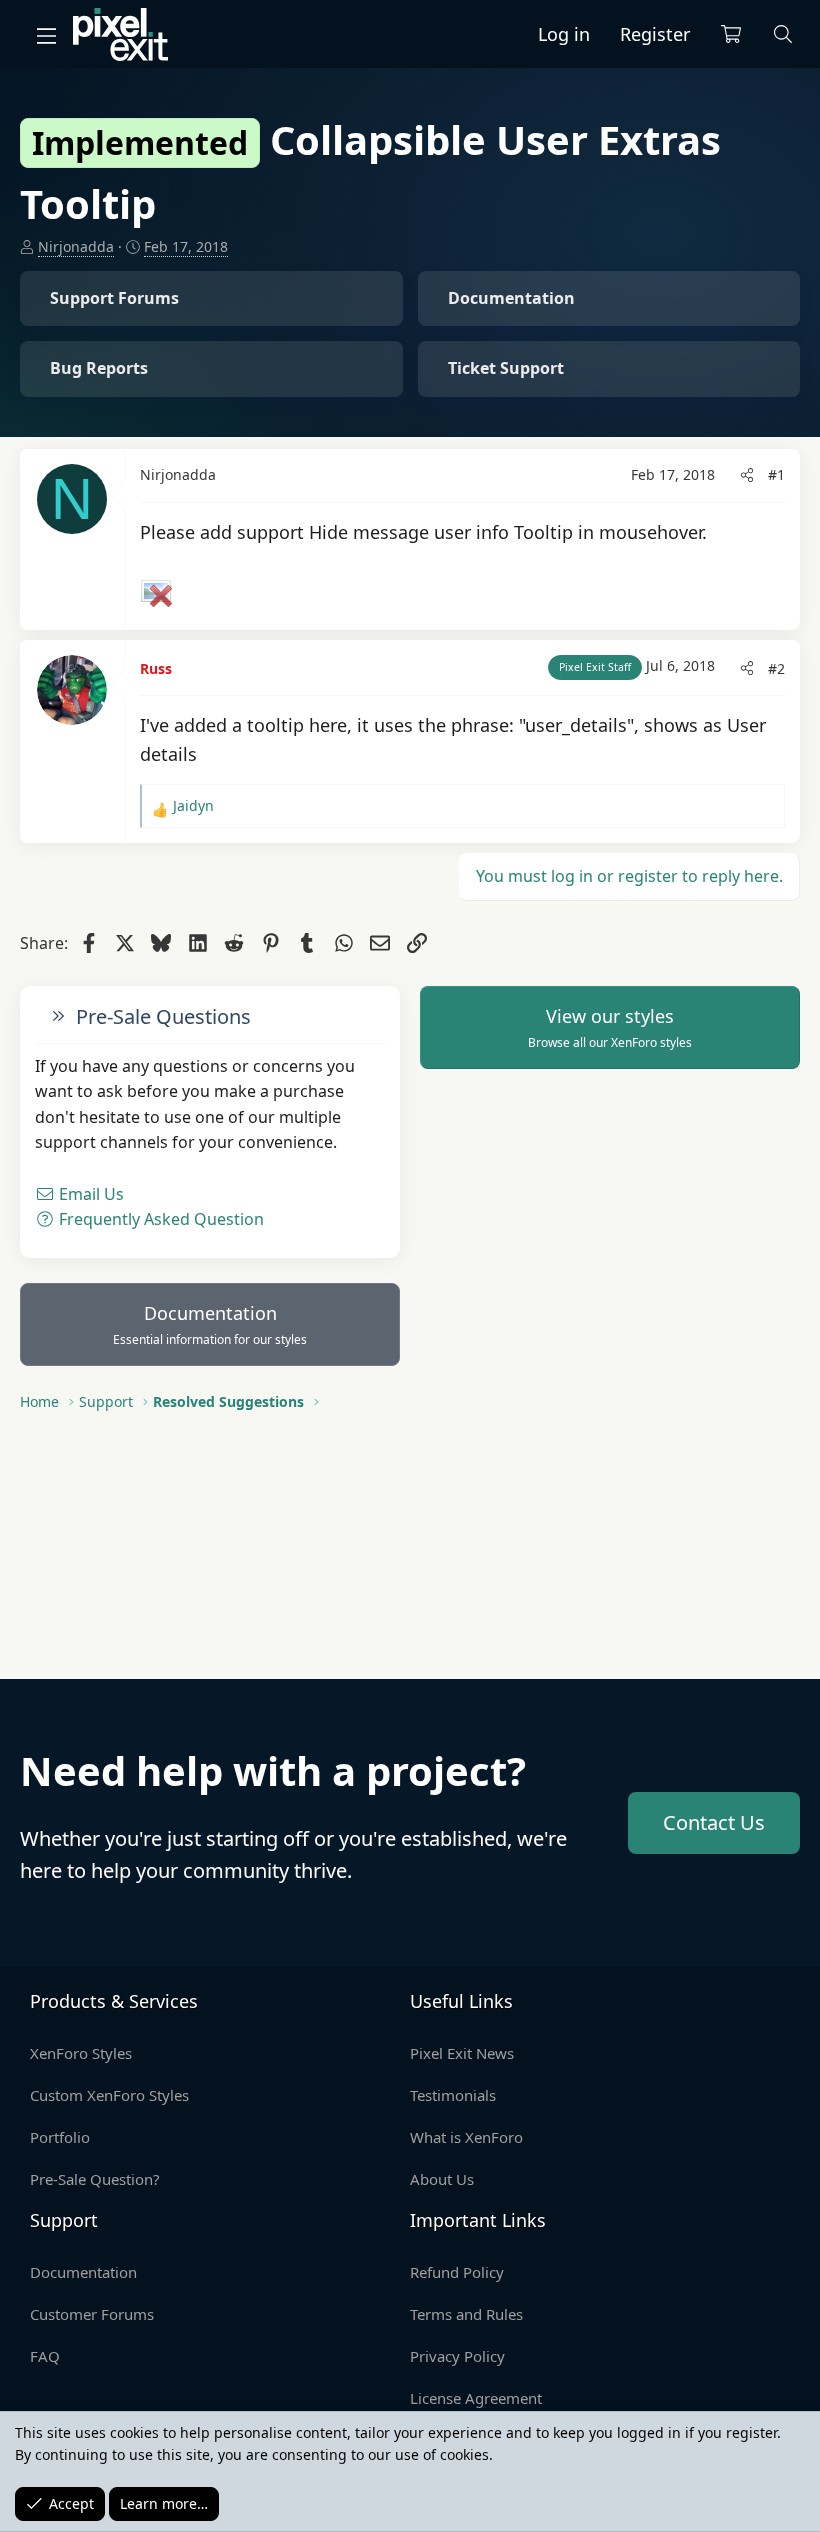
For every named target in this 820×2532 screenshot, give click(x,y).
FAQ (45, 2356)
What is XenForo (466, 2137)
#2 (776, 668)
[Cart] (731, 34)
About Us (442, 2179)
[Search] (783, 34)
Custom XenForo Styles (109, 2095)
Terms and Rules (466, 2314)
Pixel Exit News (462, 2053)
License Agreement (476, 2398)
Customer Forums (92, 2314)
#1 (776, 474)
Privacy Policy (457, 2356)
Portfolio (60, 2137)
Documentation (210, 1325)
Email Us (89, 1194)
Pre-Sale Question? (95, 2179)
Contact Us (714, 1822)
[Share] (747, 475)
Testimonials (453, 2095)
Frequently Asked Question (159, 1219)
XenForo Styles (81, 2053)
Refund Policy (457, 2272)
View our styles (610, 1028)
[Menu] (46, 35)
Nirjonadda (76, 246)
